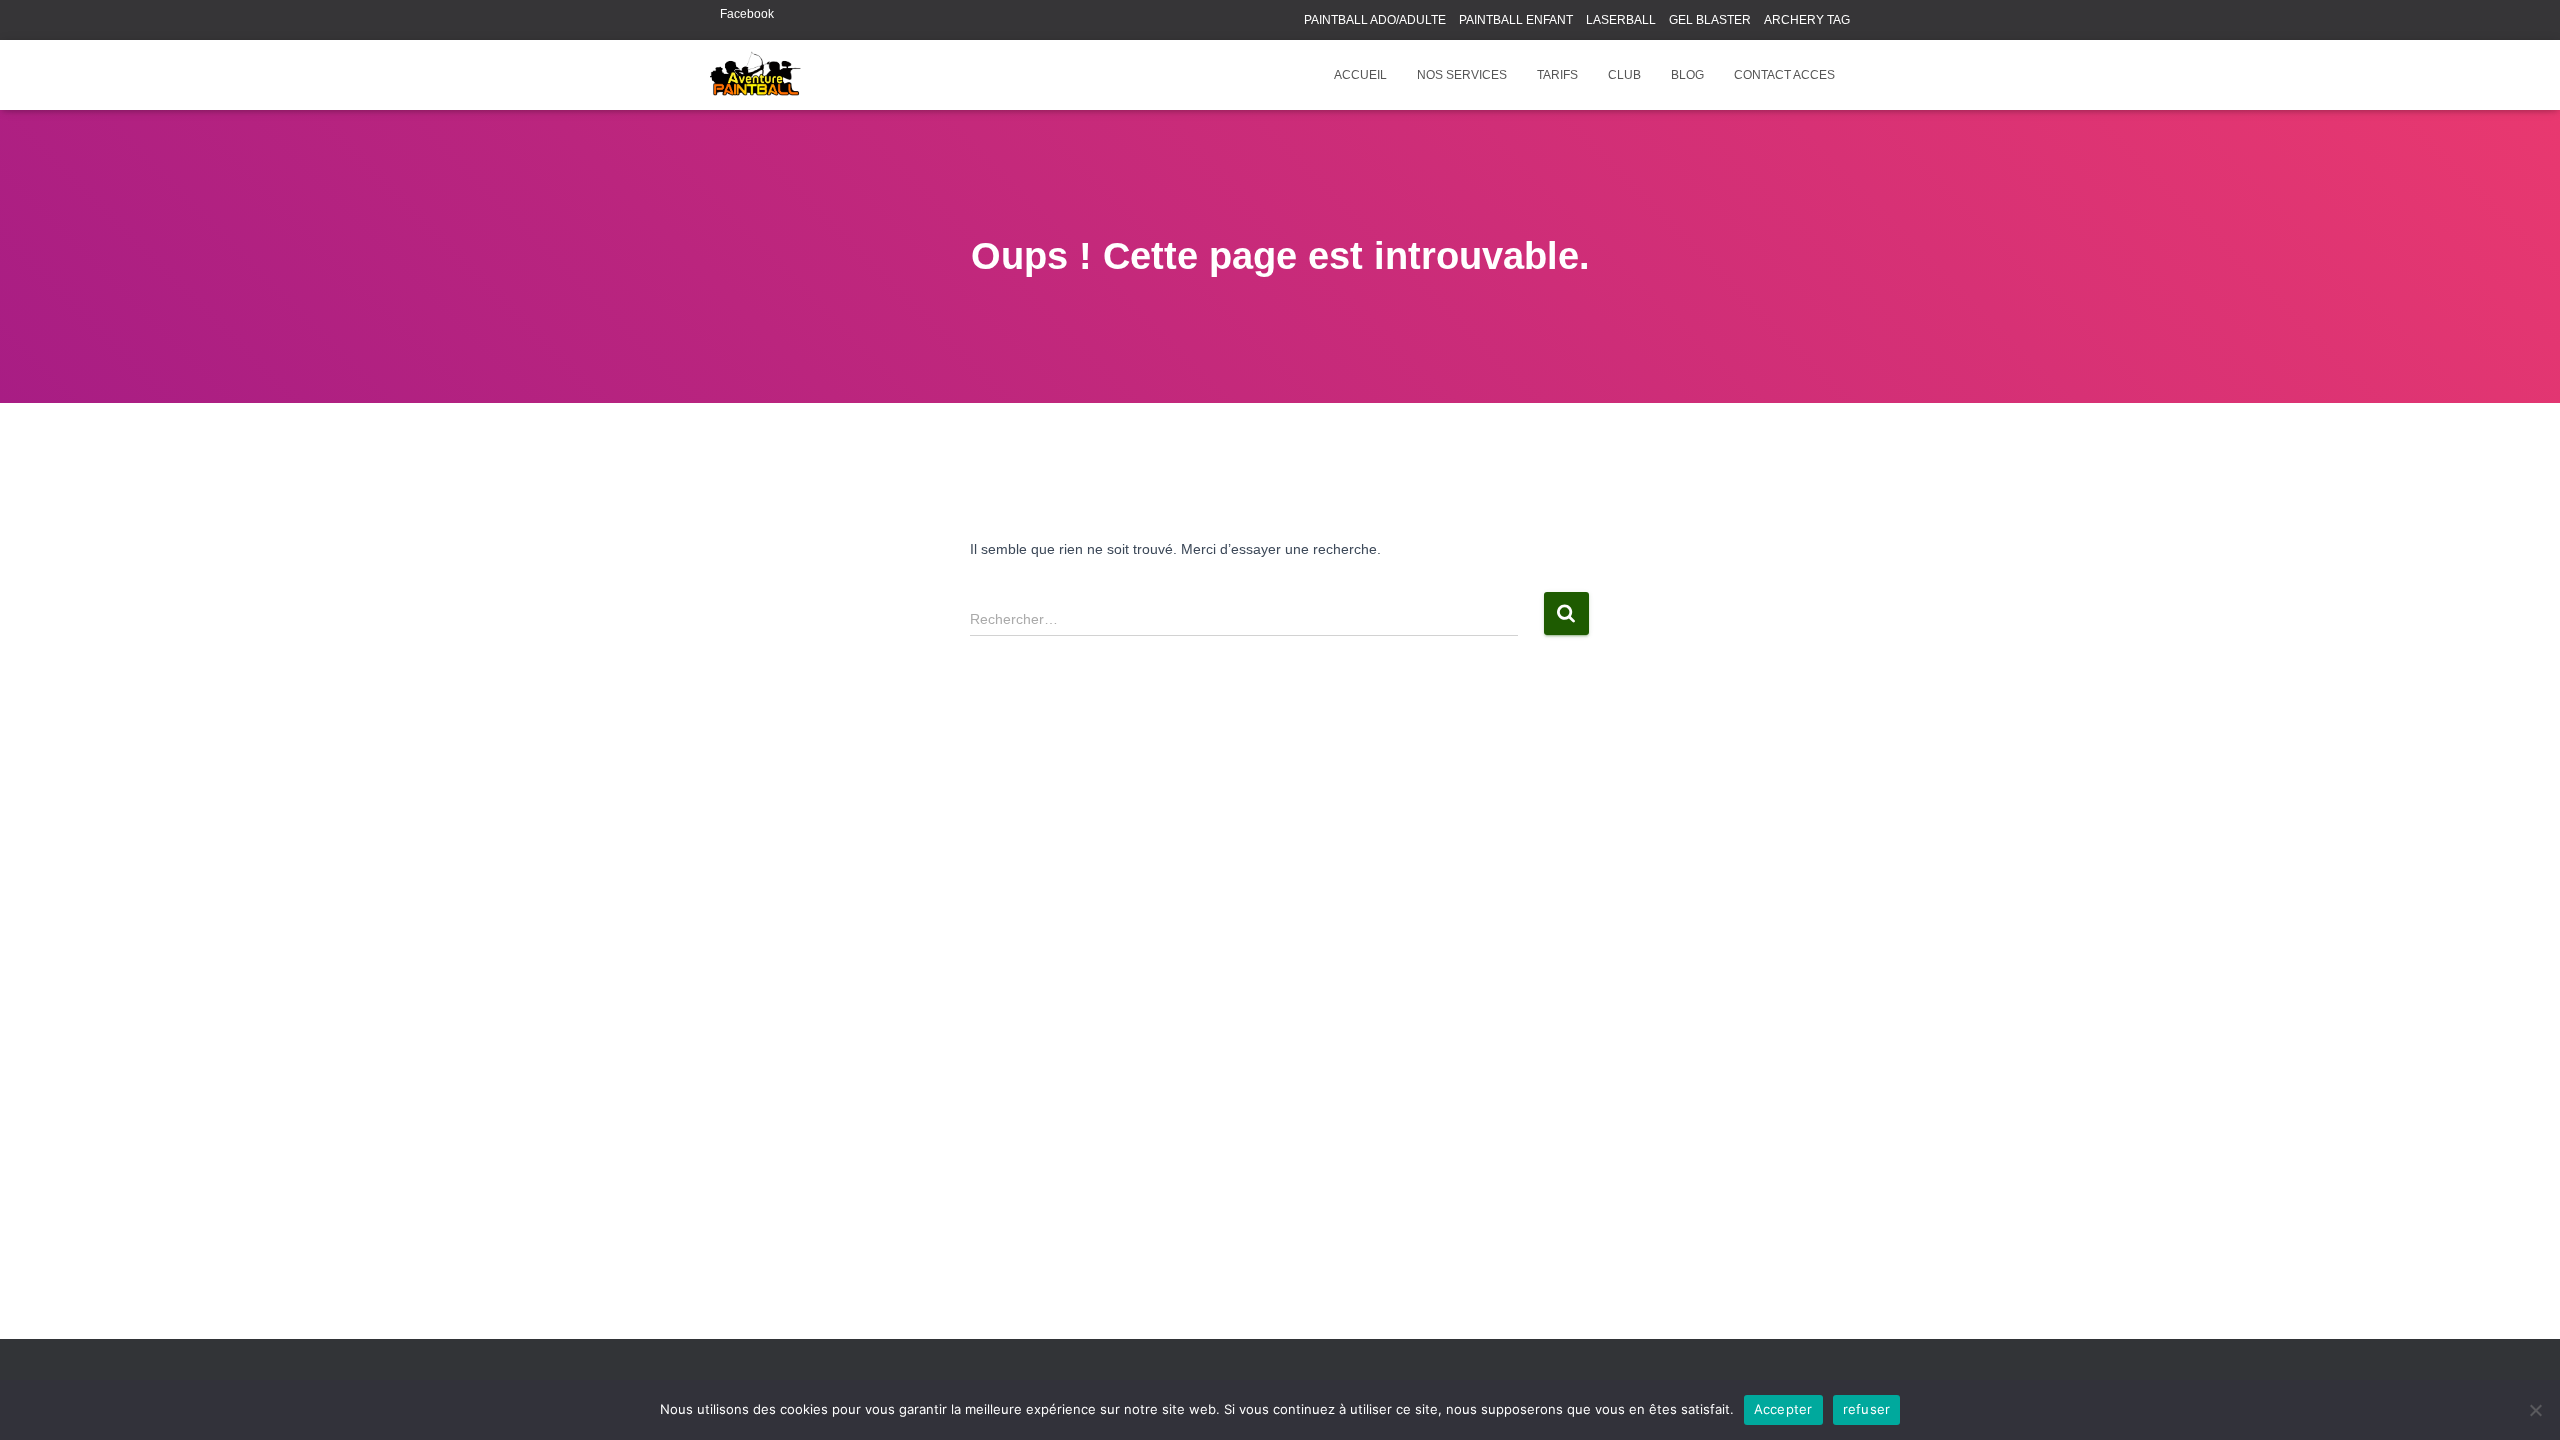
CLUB (1624, 75)
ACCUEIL (1360, 75)
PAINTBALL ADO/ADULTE (1375, 20)
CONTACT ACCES (1784, 75)
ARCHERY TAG (1807, 20)
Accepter (1783, 1409)
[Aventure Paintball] (755, 75)
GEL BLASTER (1710, 20)
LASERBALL (1621, 20)
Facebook (747, 14)
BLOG (1687, 75)
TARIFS (1557, 75)
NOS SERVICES (1462, 75)
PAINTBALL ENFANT (1516, 20)
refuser (1867, 1409)
